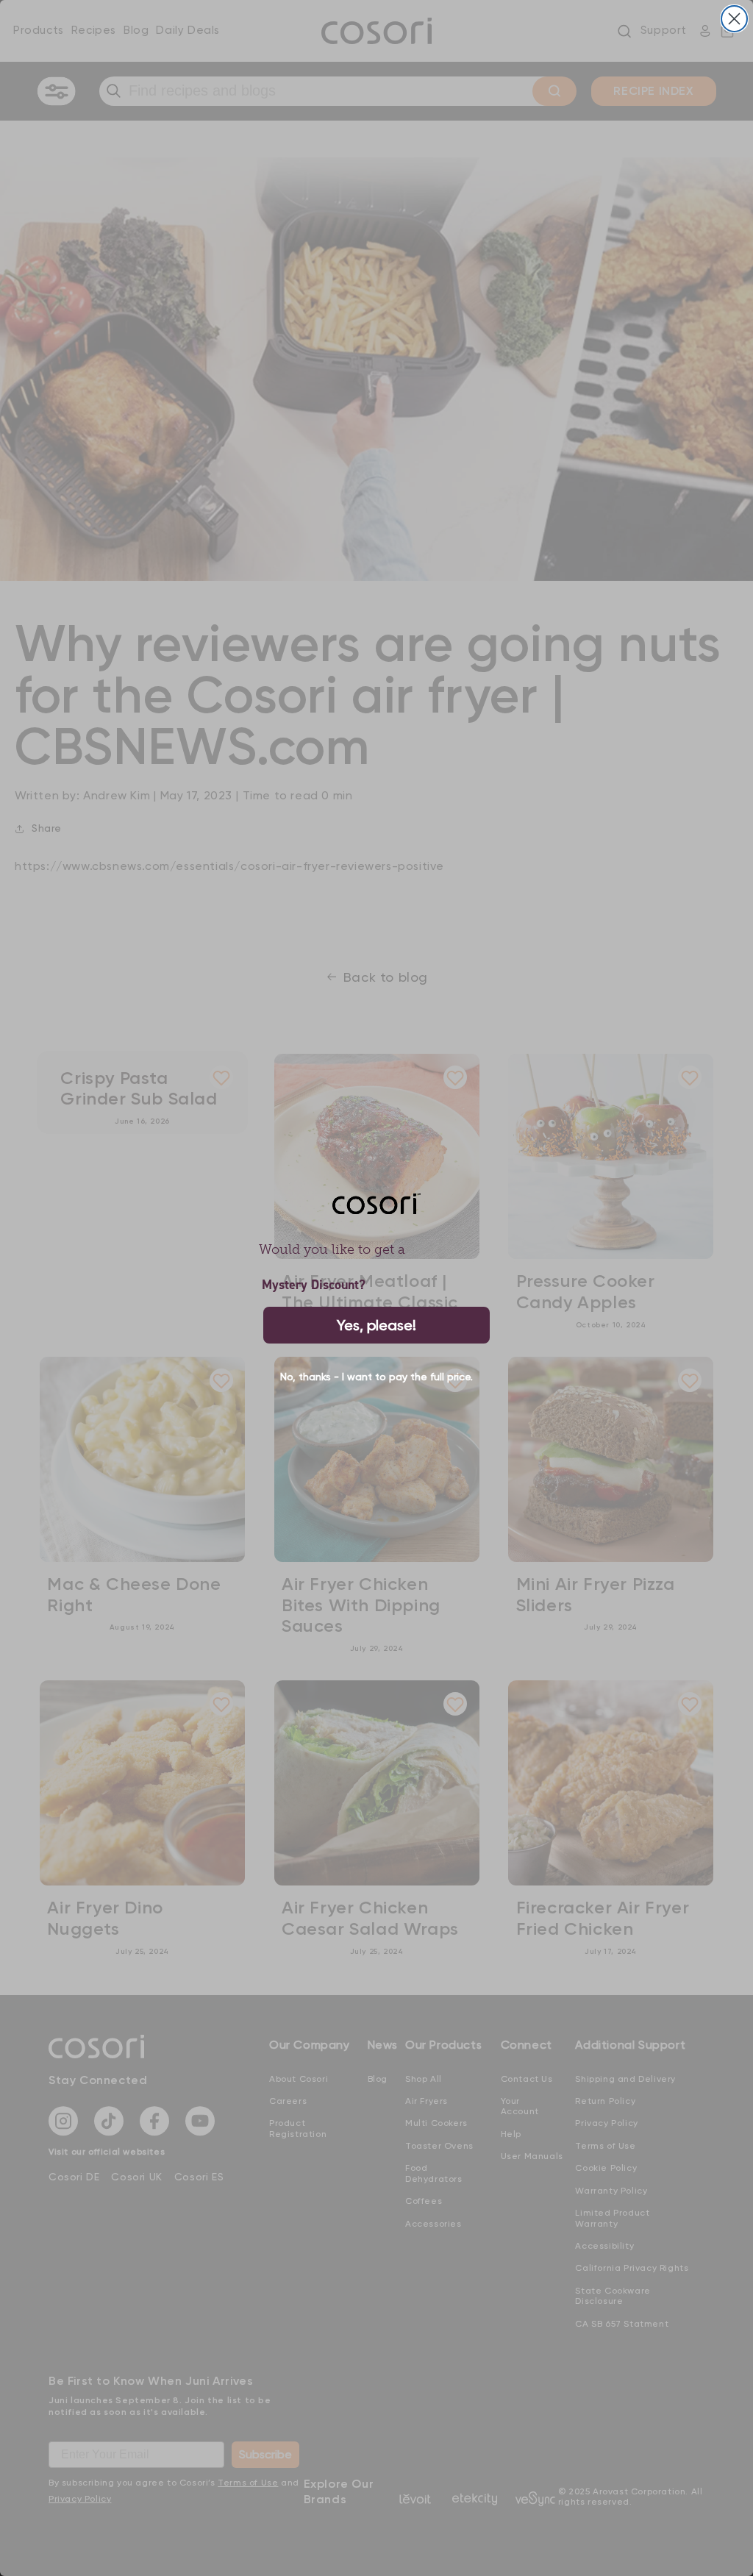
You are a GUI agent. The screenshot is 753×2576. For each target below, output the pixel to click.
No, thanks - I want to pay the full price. (376, 1377)
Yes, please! (376, 1325)
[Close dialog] (734, 19)
